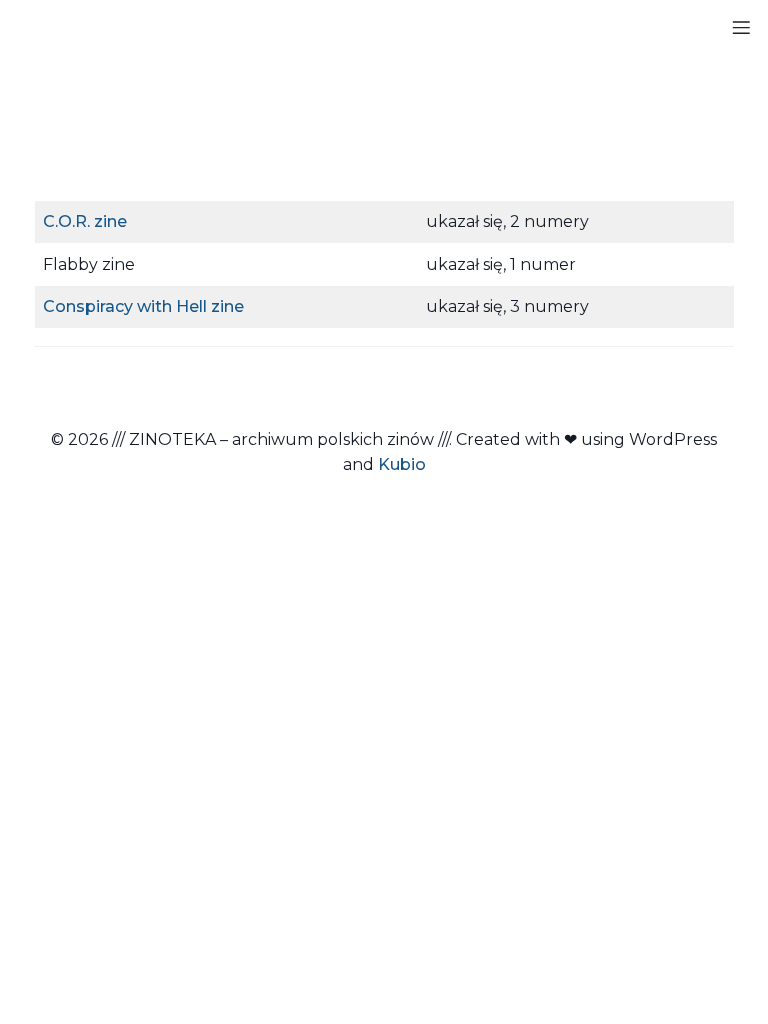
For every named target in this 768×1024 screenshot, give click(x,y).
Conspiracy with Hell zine (143, 306)
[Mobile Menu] (741, 27)
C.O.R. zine (85, 221)
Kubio (402, 464)
